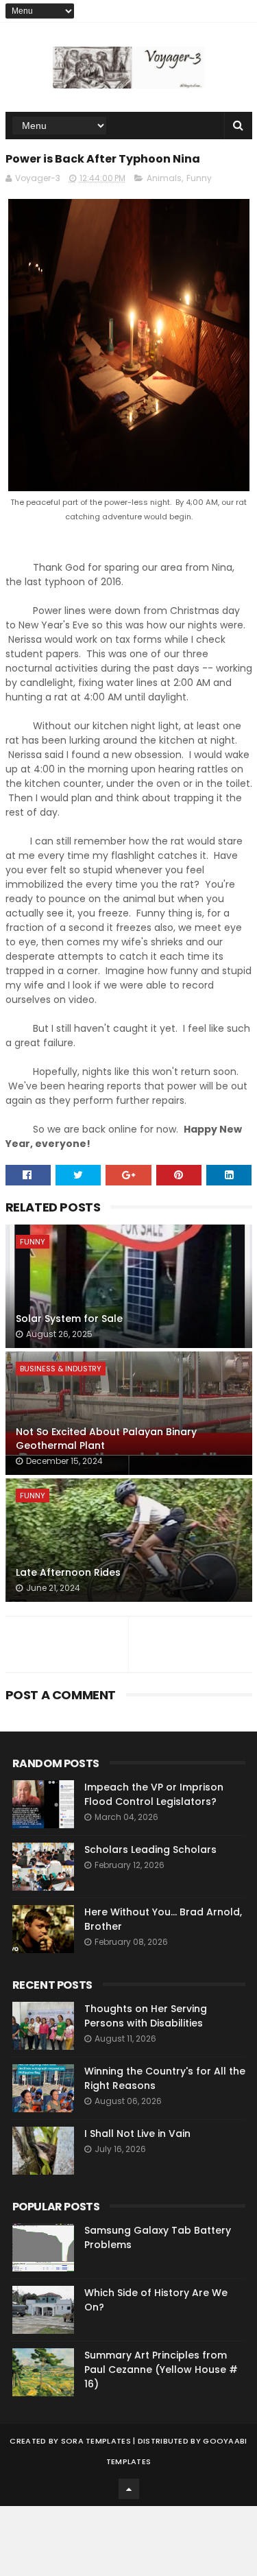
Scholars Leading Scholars (150, 1850)
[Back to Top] (129, 2489)
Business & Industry (61, 1369)
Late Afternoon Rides (68, 1572)
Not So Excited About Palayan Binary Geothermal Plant (106, 1439)
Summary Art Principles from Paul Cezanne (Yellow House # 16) (161, 2370)
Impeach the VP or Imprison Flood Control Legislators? (154, 1794)
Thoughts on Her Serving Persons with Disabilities (146, 2016)
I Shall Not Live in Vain (137, 2134)
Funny (199, 178)
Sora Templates (96, 2441)
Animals (164, 178)
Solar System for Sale (69, 1319)
